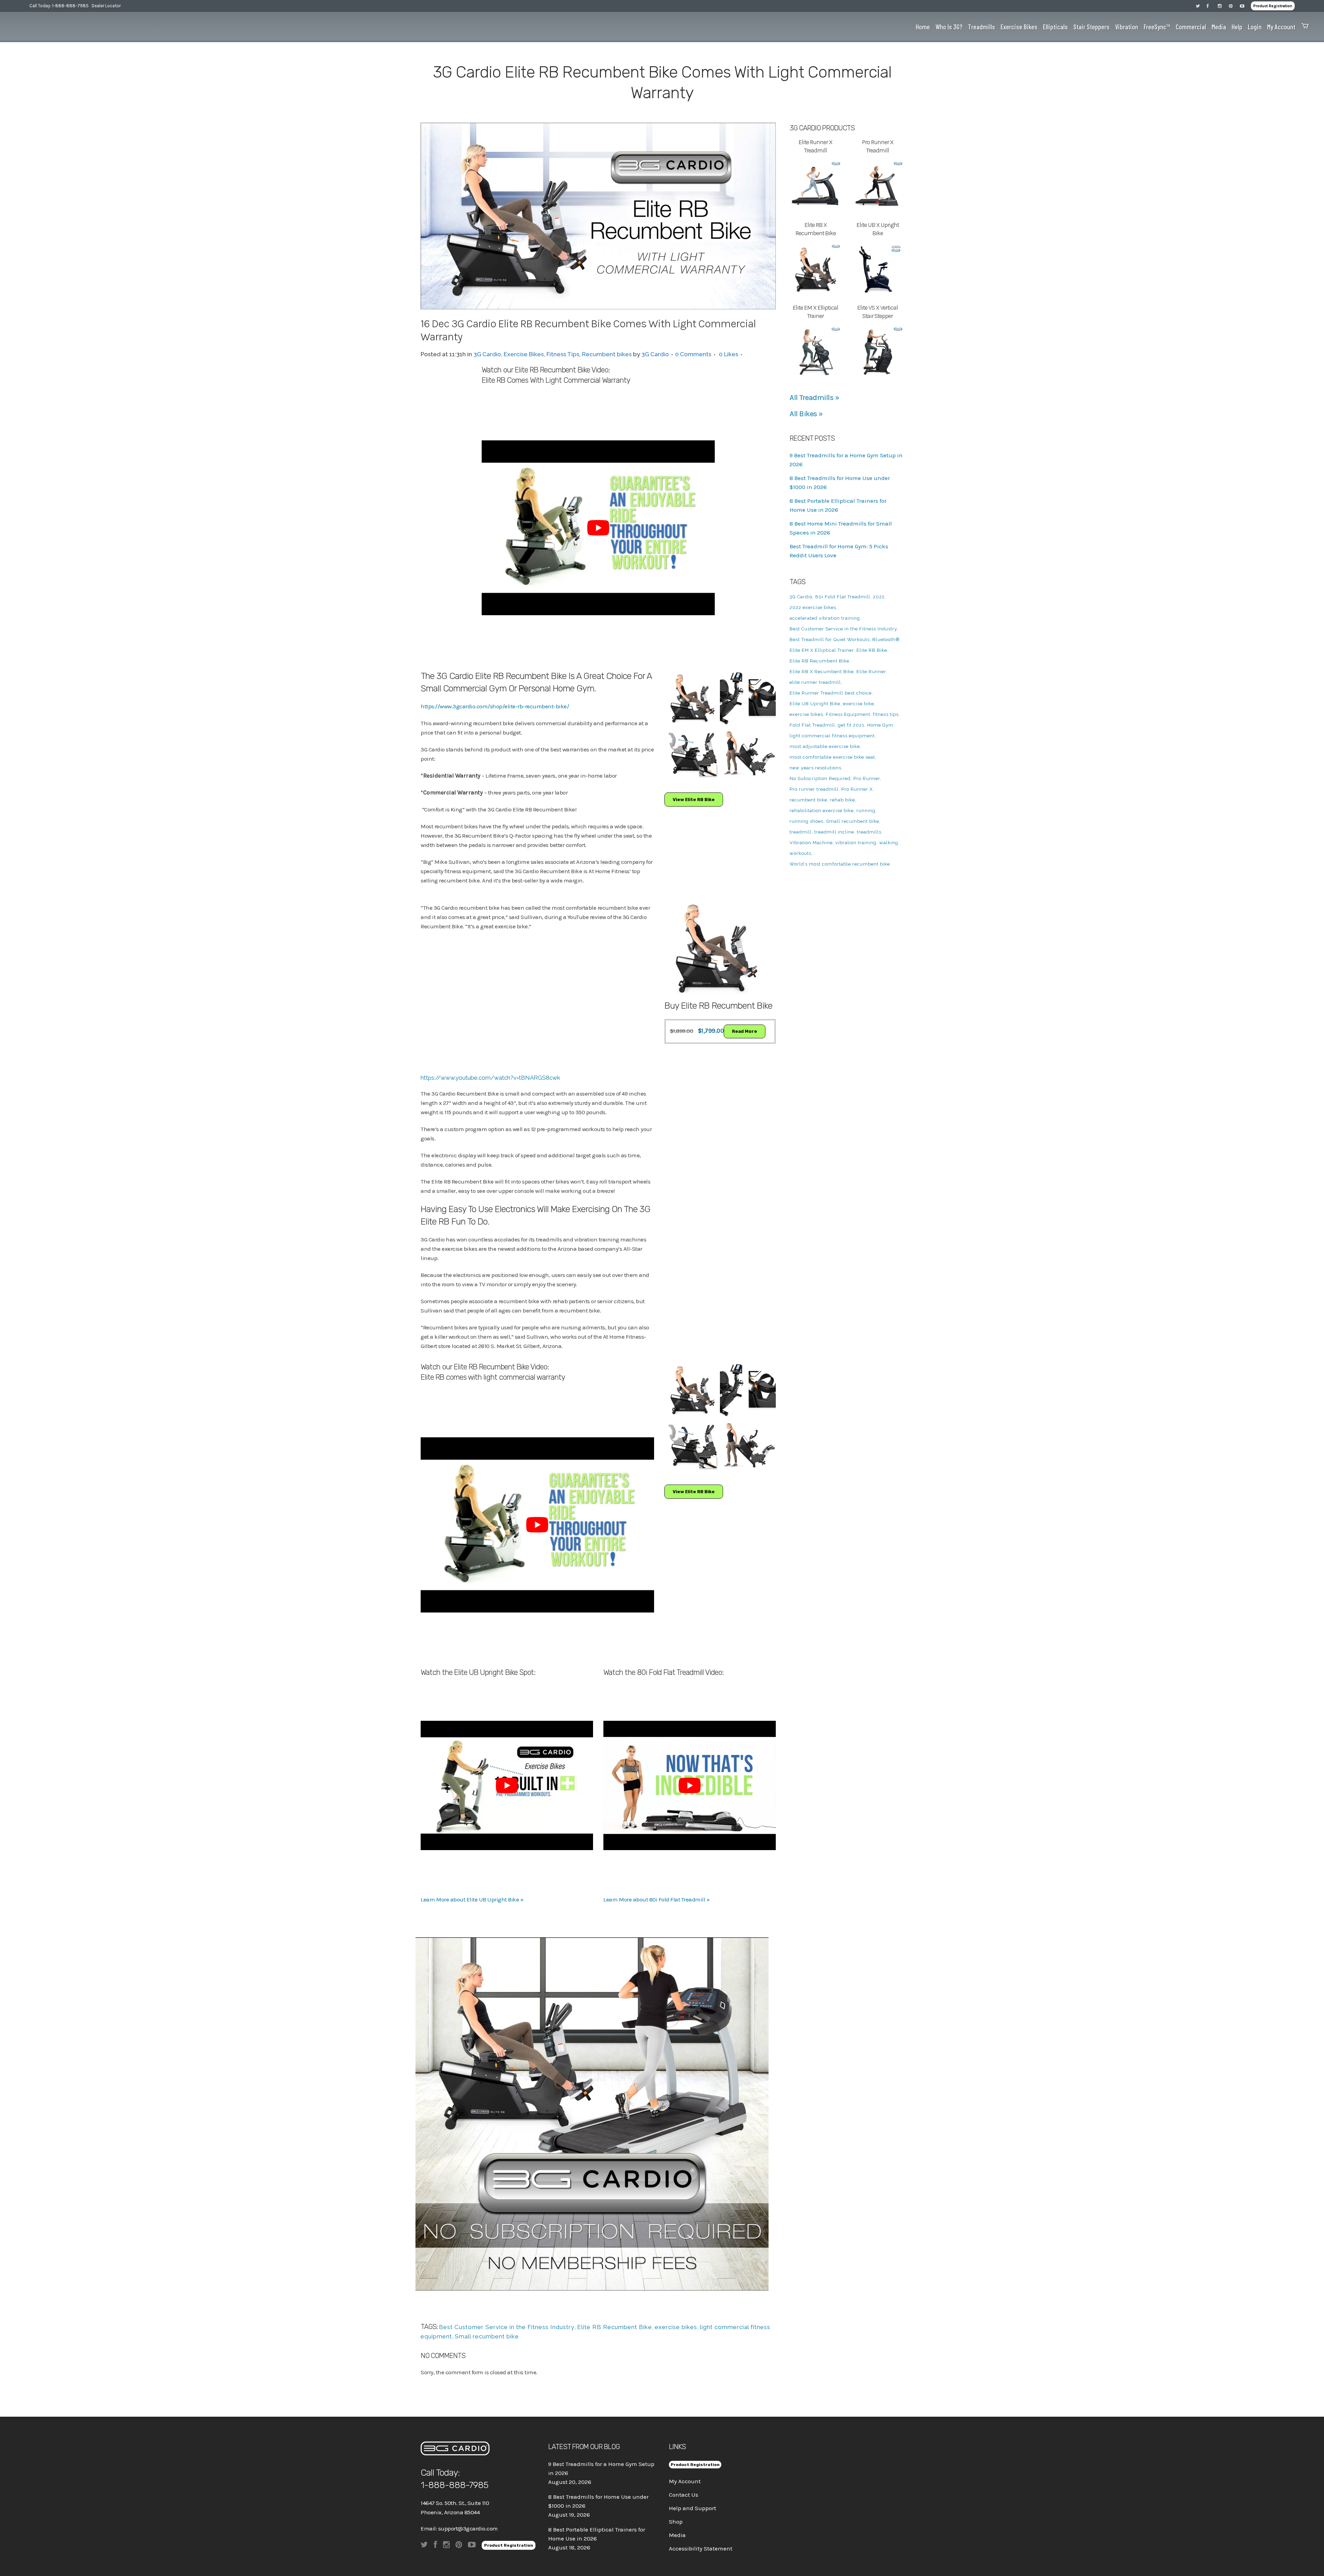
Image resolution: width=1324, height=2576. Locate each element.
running (866, 811)
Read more (745, 1031)
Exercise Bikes (524, 354)
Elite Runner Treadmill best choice (831, 693)
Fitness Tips (563, 354)
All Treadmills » (814, 398)
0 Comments (693, 354)
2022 (879, 597)
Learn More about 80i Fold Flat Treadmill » (656, 1899)
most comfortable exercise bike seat (832, 757)
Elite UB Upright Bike (815, 704)
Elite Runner (871, 672)
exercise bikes (676, 2327)
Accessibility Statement (701, 2548)
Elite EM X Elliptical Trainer (822, 650)
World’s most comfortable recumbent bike (840, 864)
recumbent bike (808, 800)
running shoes (806, 821)
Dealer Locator (106, 6)
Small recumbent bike (487, 2336)
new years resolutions (815, 768)
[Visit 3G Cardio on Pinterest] (1234, 6)
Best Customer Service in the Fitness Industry (507, 2327)
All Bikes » (806, 414)
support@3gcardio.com (468, 2528)
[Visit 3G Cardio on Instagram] (1223, 6)
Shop (676, 2522)
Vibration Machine (811, 843)
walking (889, 843)
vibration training (856, 843)
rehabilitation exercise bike (822, 811)
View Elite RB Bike (694, 800)
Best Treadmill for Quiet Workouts (830, 640)
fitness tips (886, 714)
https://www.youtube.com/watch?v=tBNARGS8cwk (490, 1078)
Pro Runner (867, 778)
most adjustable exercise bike (825, 746)
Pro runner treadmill (814, 789)
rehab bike (842, 800)
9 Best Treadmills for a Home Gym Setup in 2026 (601, 2468)
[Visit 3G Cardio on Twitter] (1201, 6)
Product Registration (1273, 6)
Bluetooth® (886, 640)
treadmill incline (834, 832)
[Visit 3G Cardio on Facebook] (1212, 6)
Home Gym (880, 725)
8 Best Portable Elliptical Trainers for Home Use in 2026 (597, 2534)
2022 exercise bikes (813, 607)
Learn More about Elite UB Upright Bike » (472, 1899)
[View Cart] (1303, 27)
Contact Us (684, 2495)
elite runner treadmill (815, 682)
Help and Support (693, 2508)
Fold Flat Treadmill (812, 725)
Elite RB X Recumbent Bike (822, 672)
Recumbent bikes (607, 354)
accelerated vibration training (825, 618)
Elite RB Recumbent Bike (615, 2327)
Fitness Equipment (848, 714)
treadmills (869, 832)
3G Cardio (487, 354)
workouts (800, 853)
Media (677, 2535)
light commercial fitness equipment (832, 736)
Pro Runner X (857, 789)
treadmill (801, 832)
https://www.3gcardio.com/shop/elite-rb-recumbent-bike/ (495, 706)
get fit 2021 (851, 725)
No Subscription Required (820, 778)
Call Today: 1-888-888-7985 (59, 6)
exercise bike (859, 704)
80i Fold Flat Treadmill (843, 597)
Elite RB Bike (872, 650)
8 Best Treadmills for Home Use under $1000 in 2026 (598, 2501)
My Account (685, 2481)
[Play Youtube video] (598, 528)
